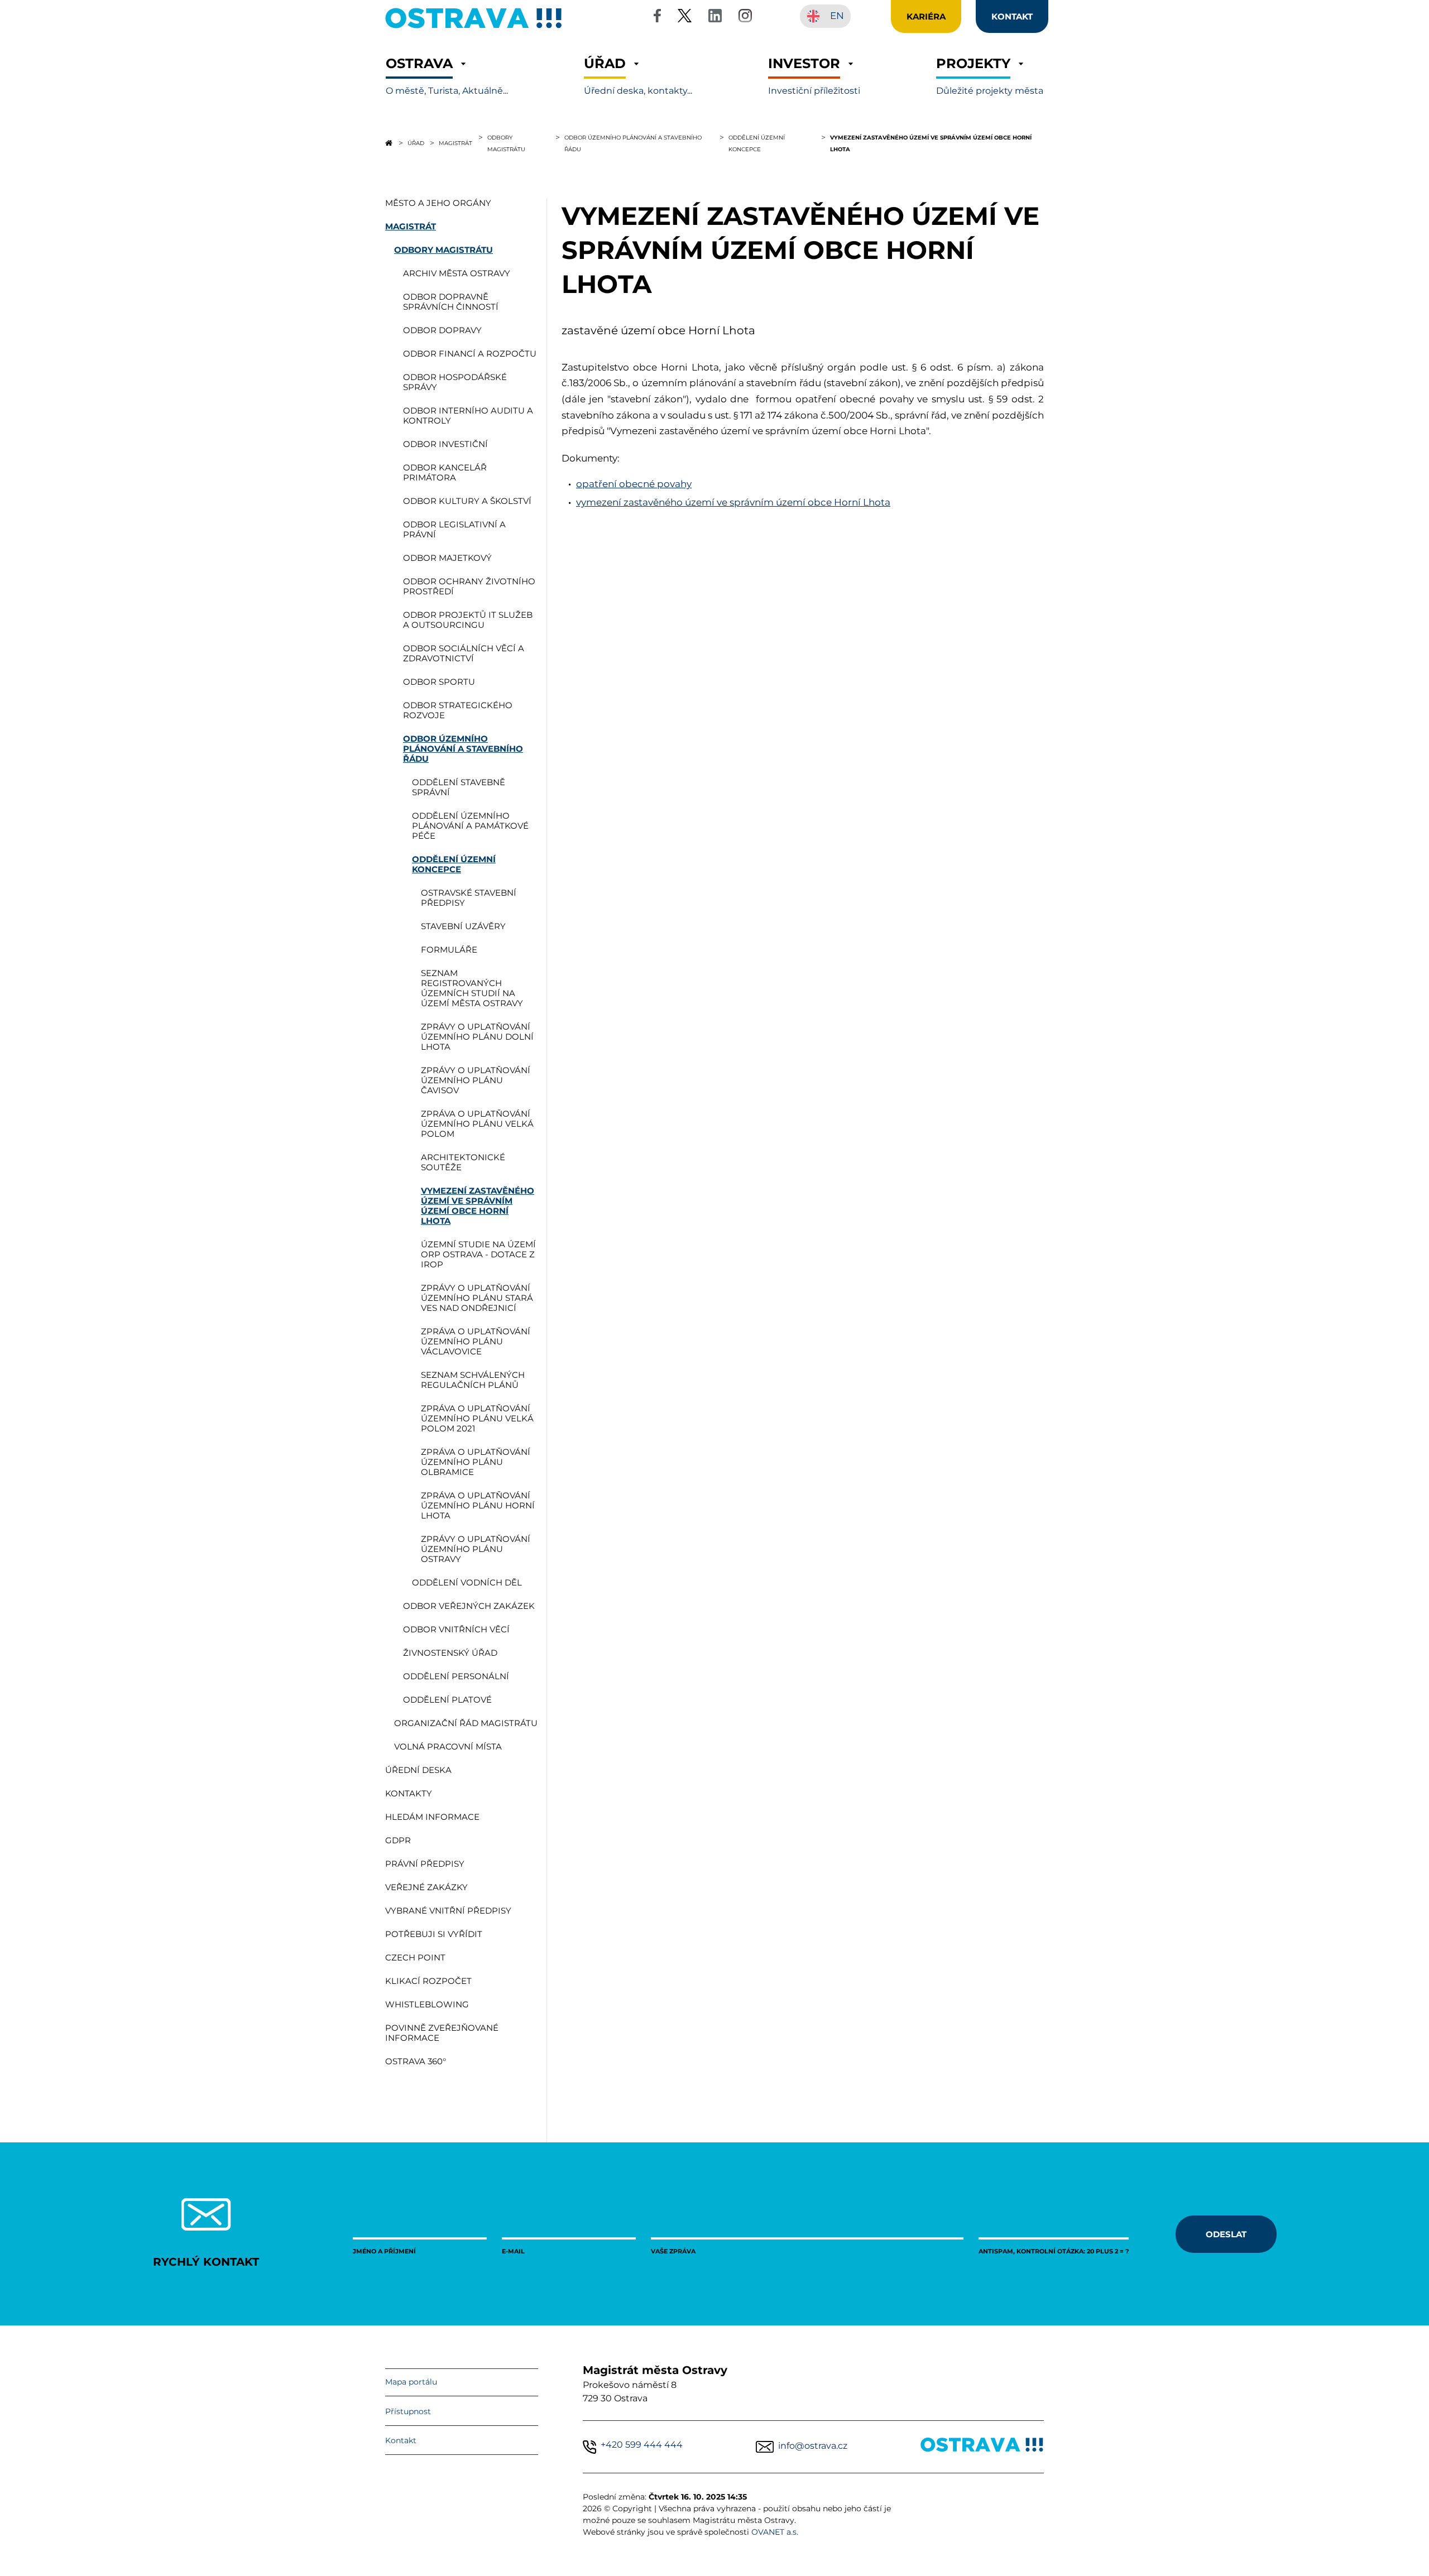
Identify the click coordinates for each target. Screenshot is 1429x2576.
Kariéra (926, 16)
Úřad (416, 143)
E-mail (513, 2251)
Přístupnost (408, 2411)
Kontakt (401, 2440)
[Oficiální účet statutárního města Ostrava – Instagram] (745, 18)
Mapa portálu (411, 2382)
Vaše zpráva (673, 2251)
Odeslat (1226, 2234)
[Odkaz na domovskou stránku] (389, 143)
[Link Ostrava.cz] (982, 2447)
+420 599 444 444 (642, 2445)
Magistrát (455, 143)
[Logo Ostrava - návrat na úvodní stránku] (474, 28)
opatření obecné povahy (634, 484)
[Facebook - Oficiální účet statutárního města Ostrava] (657, 18)
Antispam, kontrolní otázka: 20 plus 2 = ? (1054, 2251)
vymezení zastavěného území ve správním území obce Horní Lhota (733, 502)
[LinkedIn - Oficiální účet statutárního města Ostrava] (715, 18)
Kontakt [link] (1012, 16)
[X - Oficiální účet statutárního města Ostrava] (685, 18)
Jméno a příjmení (384, 2251)
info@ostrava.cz (813, 2446)
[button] (447, 76)
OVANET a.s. (775, 2532)
